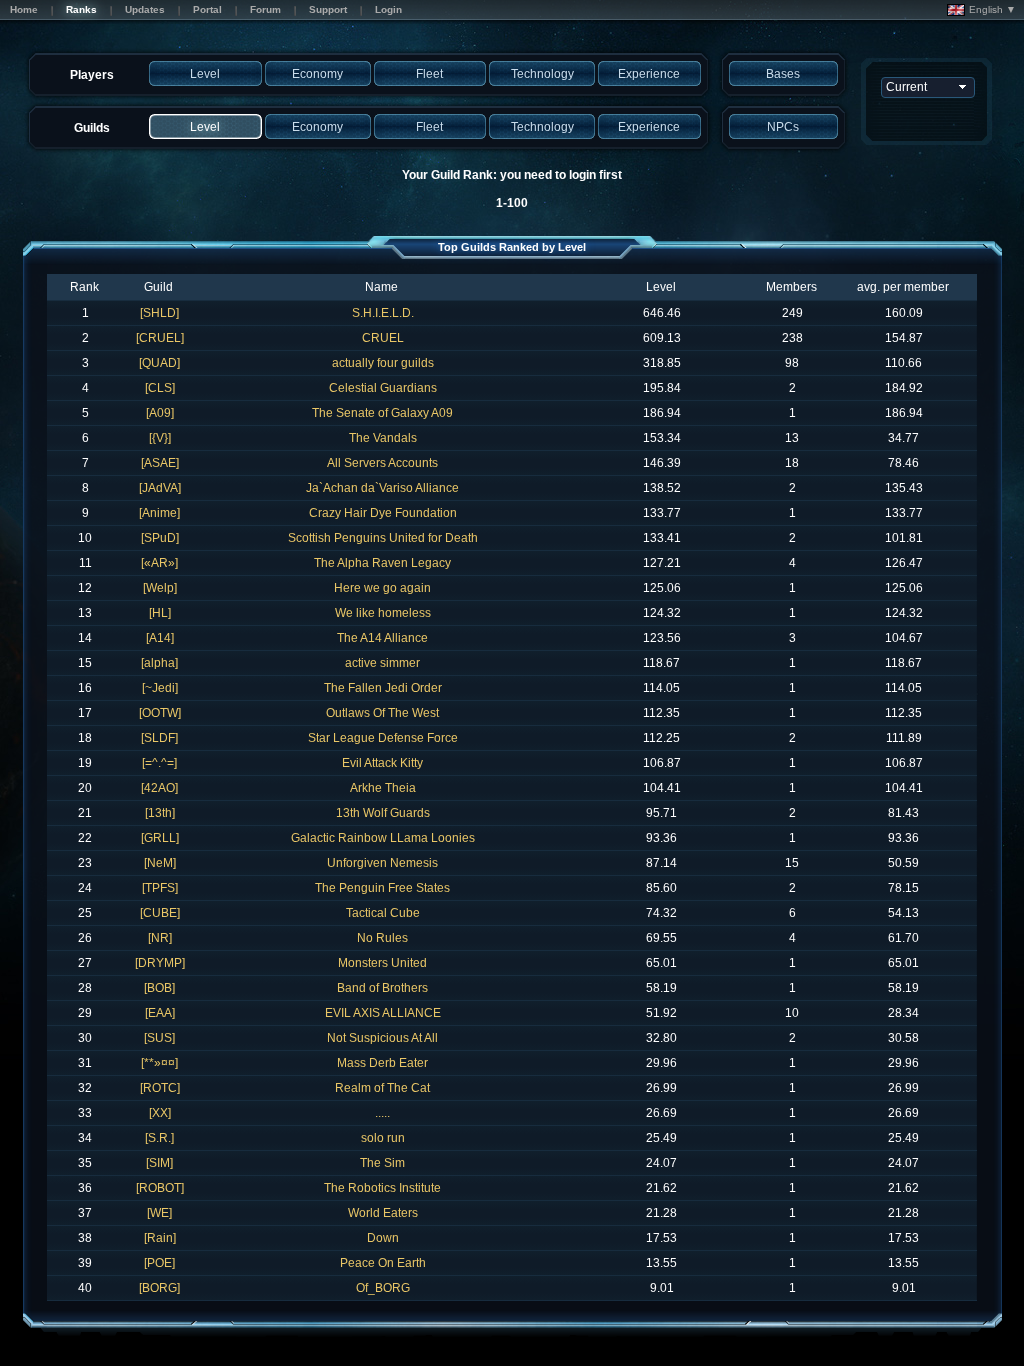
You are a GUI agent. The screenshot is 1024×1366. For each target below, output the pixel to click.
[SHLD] (159, 313)
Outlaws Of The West (382, 713)
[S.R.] (159, 1138)
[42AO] (159, 788)
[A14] (160, 638)
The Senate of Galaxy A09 (382, 413)
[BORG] (159, 1288)
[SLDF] (159, 738)
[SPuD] (160, 538)
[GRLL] (160, 838)
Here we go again (382, 588)
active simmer (382, 663)
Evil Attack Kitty (382, 763)
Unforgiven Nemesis (382, 863)
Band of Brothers (382, 988)
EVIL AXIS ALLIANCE (383, 1013)
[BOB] (159, 988)
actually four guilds (383, 363)
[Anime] (159, 513)
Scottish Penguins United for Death (383, 538)
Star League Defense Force (383, 738)
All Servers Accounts (382, 463)
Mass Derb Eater (382, 1063)
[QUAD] (159, 363)
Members (791, 287)
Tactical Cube (383, 913)
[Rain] (160, 1238)
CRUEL (383, 338)
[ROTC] (160, 1088)
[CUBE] (160, 913)
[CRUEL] (160, 338)
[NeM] (160, 863)
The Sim (382, 1163)
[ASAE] (160, 463)
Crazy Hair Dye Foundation (383, 513)
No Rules (382, 938)
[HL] (160, 613)
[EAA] (160, 1013)
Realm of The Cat (382, 1088)
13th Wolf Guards (383, 813)
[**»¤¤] (159, 1063)
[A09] (160, 413)
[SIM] (159, 1163)
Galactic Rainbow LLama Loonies (383, 838)
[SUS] (159, 1038)
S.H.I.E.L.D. (383, 313)
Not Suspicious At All (382, 1038)
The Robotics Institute (382, 1188)
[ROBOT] (160, 1188)
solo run (383, 1138)
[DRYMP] (160, 963)
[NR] (160, 938)
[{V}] (160, 438)
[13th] (160, 813)
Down (383, 1238)
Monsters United (382, 963)
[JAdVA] (160, 488)
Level (661, 287)
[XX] (160, 1113)
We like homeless (383, 613)
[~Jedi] (160, 688)
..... (382, 1113)
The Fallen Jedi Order (383, 688)
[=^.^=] (159, 763)
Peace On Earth (383, 1263)
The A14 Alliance (382, 638)
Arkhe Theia (383, 788)
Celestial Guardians (383, 388)
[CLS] (160, 388)
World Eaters (383, 1213)
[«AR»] (159, 563)
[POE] (159, 1263)
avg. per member (903, 287)
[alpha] (159, 663)
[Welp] (160, 588)
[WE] (159, 1213)
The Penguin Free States (382, 888)
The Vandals (383, 438)
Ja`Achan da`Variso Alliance (382, 488)
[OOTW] (160, 713)
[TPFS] (160, 888)
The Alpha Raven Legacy (382, 563)
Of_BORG (383, 1288)
